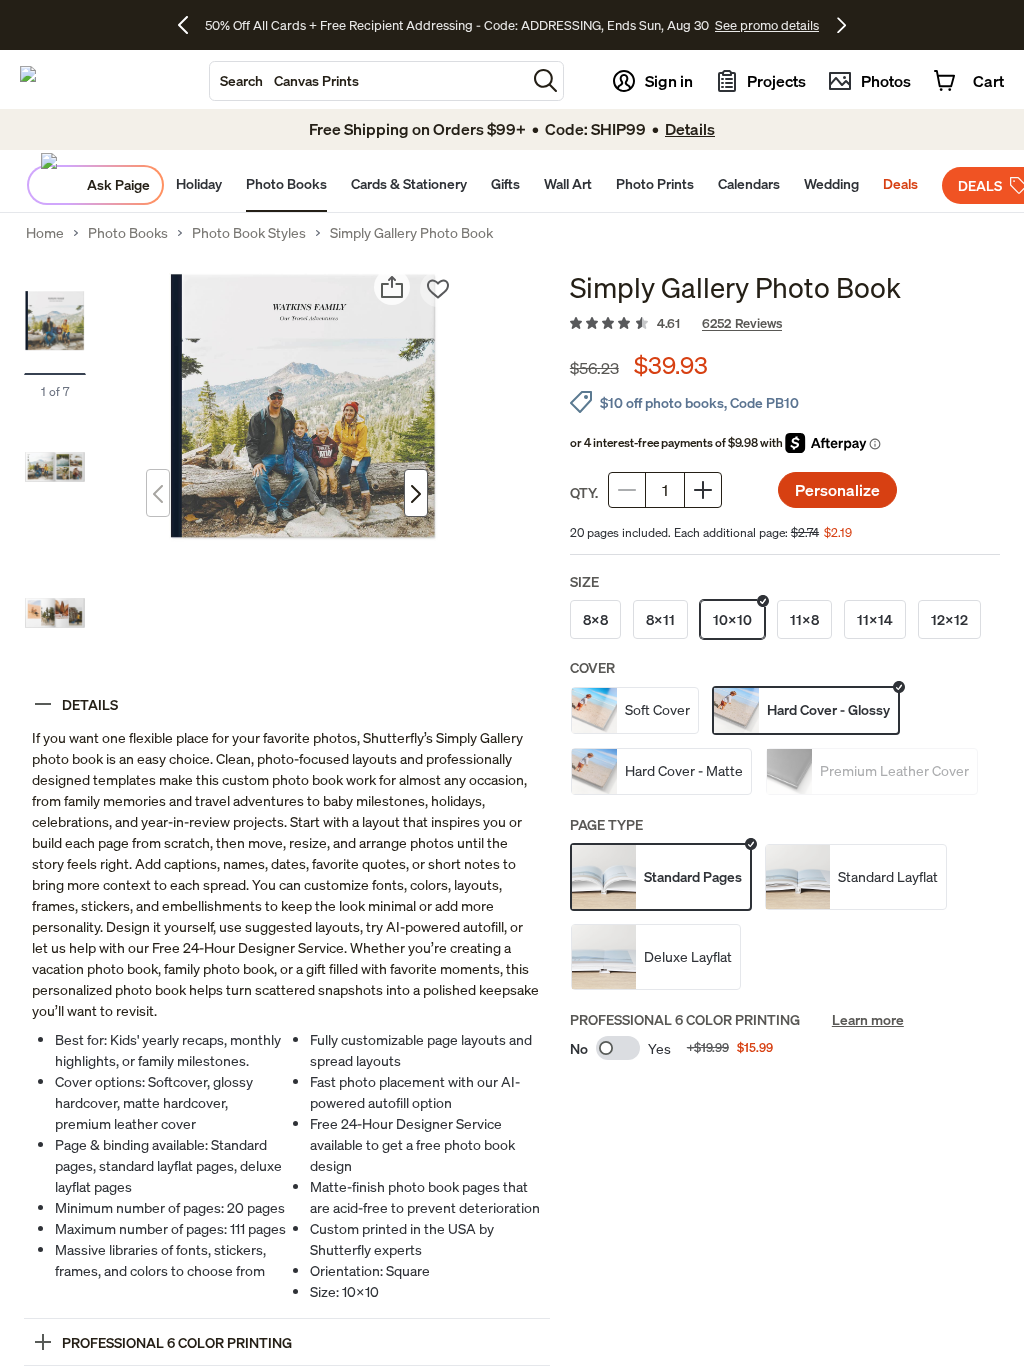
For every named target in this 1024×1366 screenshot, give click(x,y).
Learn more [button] (868, 1019)
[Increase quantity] (703, 490)
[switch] (618, 1048)
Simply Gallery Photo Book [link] (411, 233)
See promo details (652, 25)
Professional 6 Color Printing (685, 1019)
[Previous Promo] (190, 25)
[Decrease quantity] (627, 490)
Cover (592, 667)
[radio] (595, 619)
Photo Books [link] (128, 233)
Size (584, 581)
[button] (545, 80)
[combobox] (368, 81)
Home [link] (45, 233)
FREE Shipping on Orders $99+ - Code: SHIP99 (456, 25)
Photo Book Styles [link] (249, 233)
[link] (785, 324)
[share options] (392, 287)
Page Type (606, 824)
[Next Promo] (841, 25)
